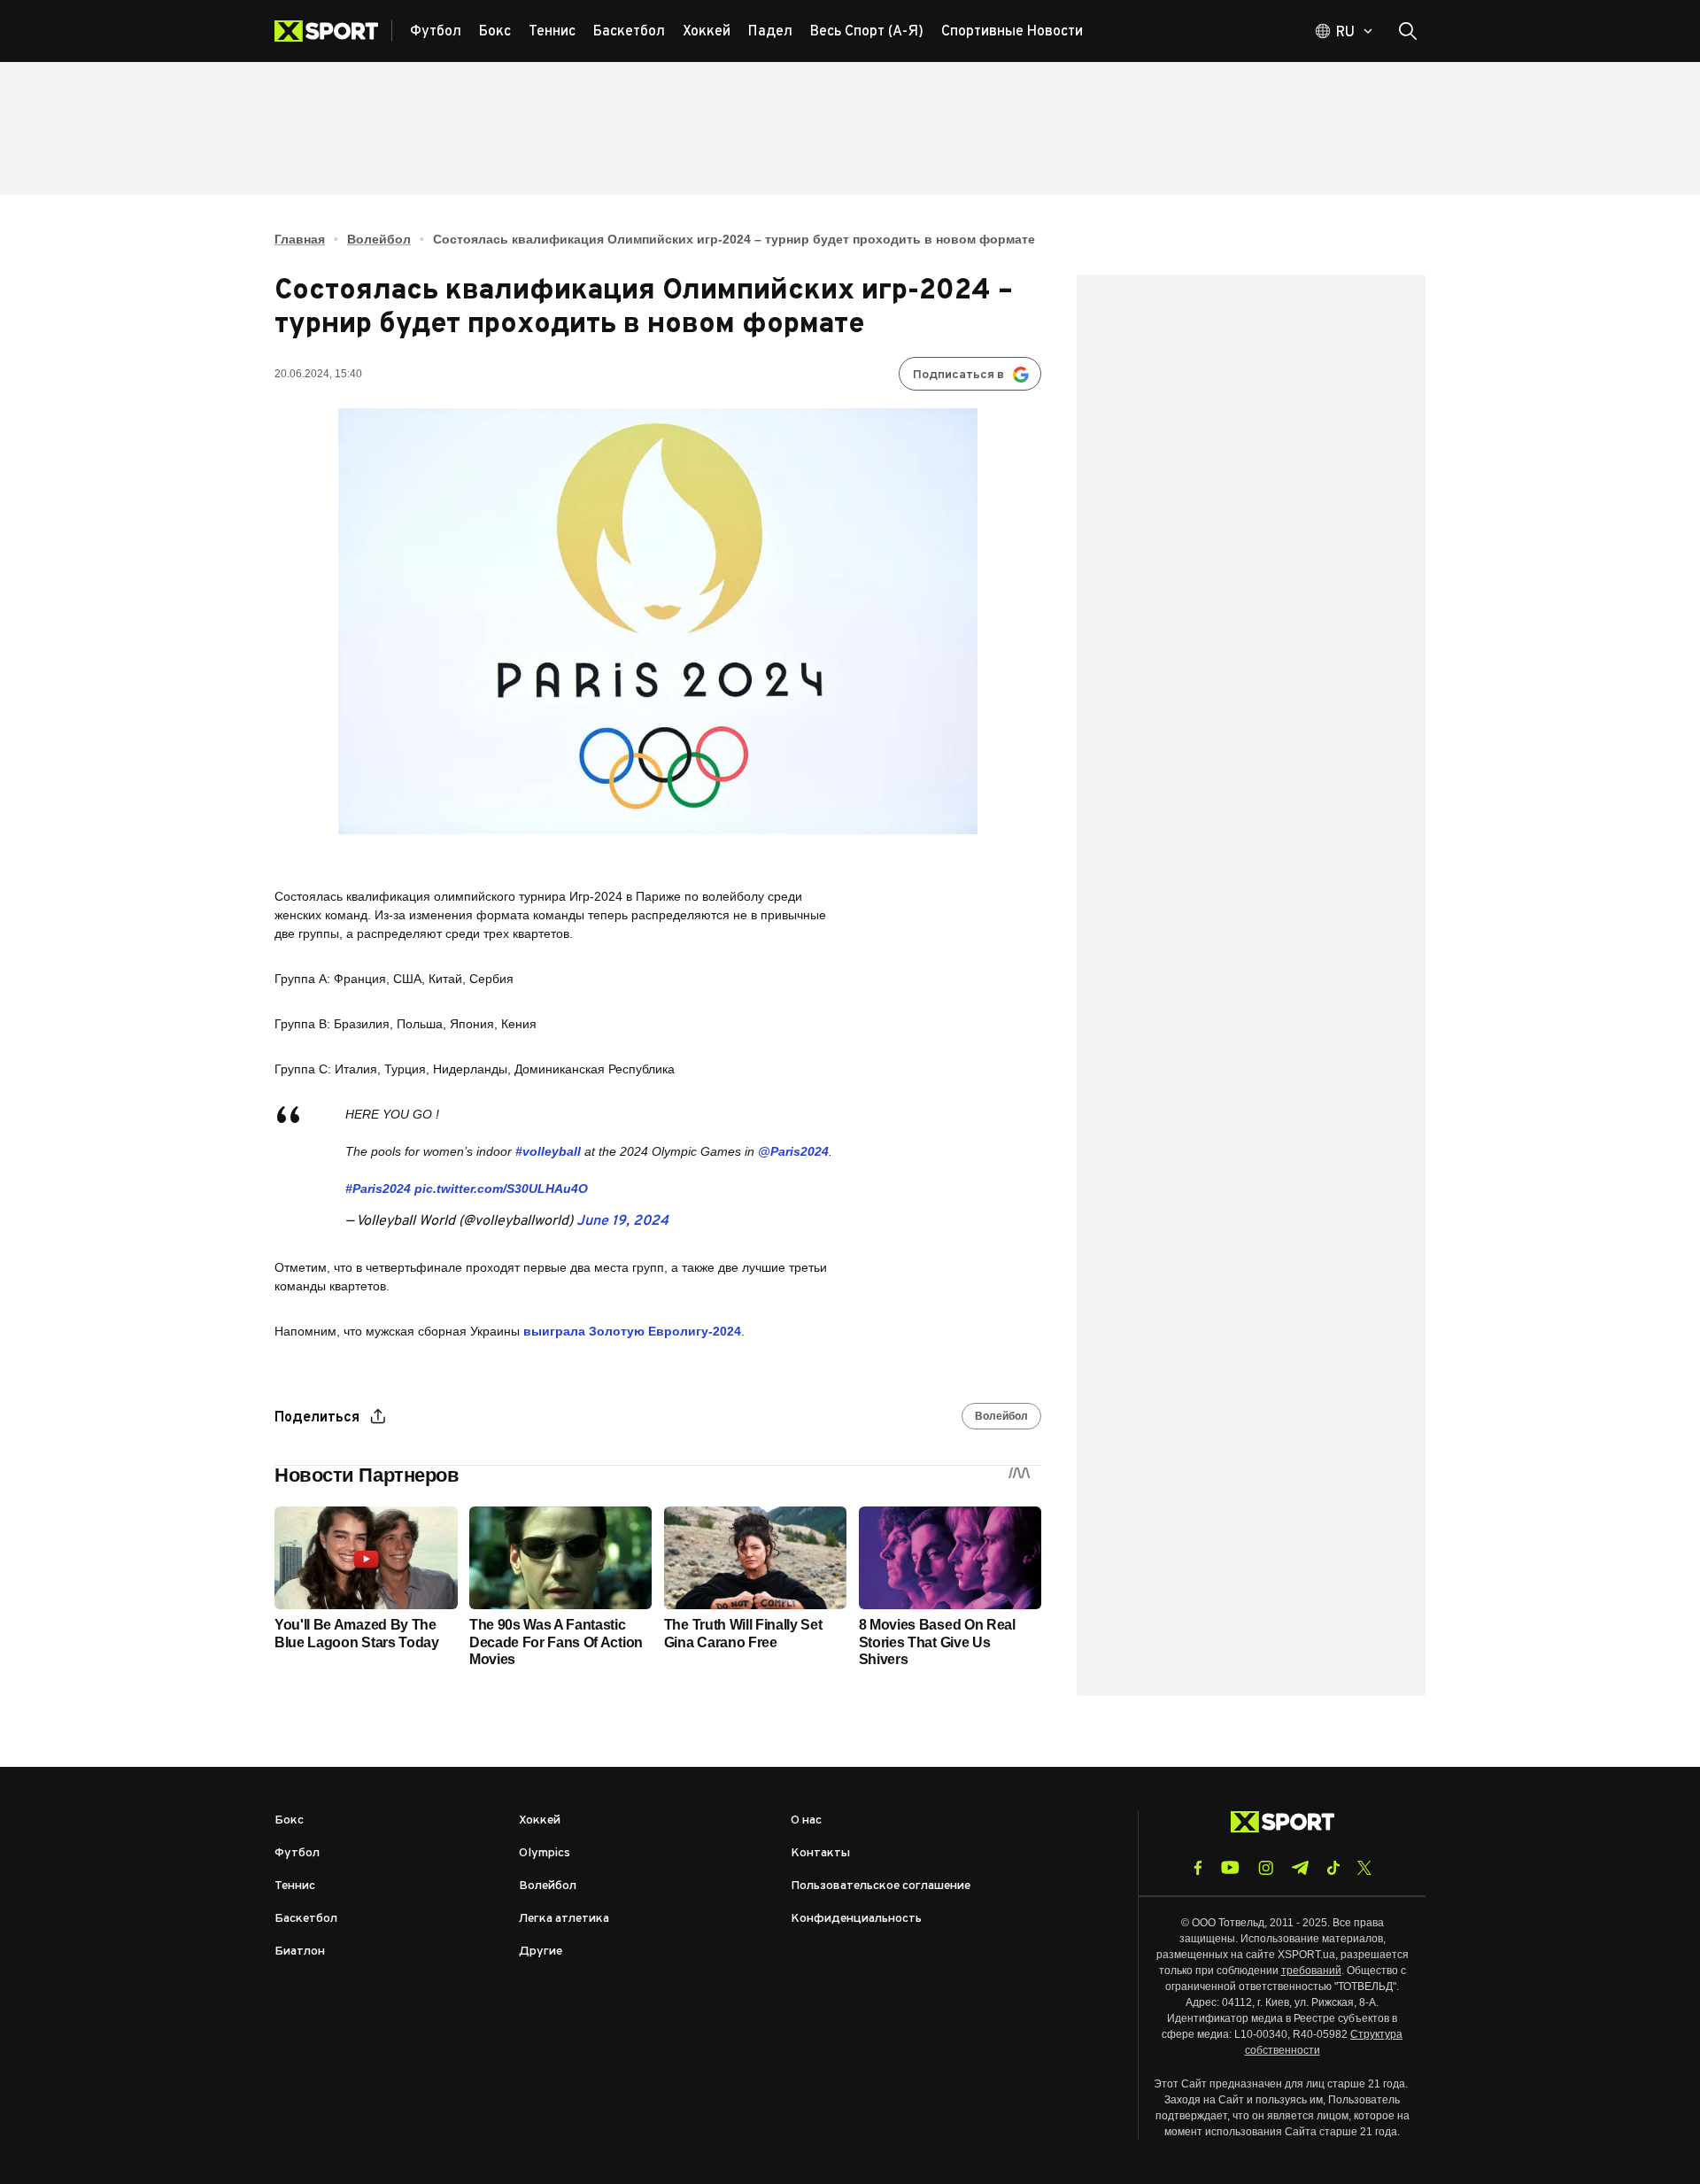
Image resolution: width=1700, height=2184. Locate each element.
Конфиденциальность (856, 1919)
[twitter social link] (1364, 1868)
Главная (300, 239)
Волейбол (379, 239)
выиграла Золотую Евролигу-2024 (632, 1331)
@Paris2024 (793, 1151)
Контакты (820, 1853)
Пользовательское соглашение (881, 1886)
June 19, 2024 (622, 1221)
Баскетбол (306, 1919)
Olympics (545, 1853)
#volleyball (548, 1151)
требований (1311, 1971)
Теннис (295, 1886)
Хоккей (540, 1820)
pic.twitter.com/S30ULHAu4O (501, 1189)
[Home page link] (333, 31)
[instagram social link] (1266, 1868)
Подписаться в (958, 375)
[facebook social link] (1198, 1868)
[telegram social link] (1300, 1868)
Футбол (297, 1853)
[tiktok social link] (1333, 1868)
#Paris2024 (378, 1189)
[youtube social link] (1230, 1867)
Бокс (289, 1820)
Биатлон (300, 1952)
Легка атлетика (564, 1919)
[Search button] (1408, 31)
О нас (806, 1820)
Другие (541, 1952)
